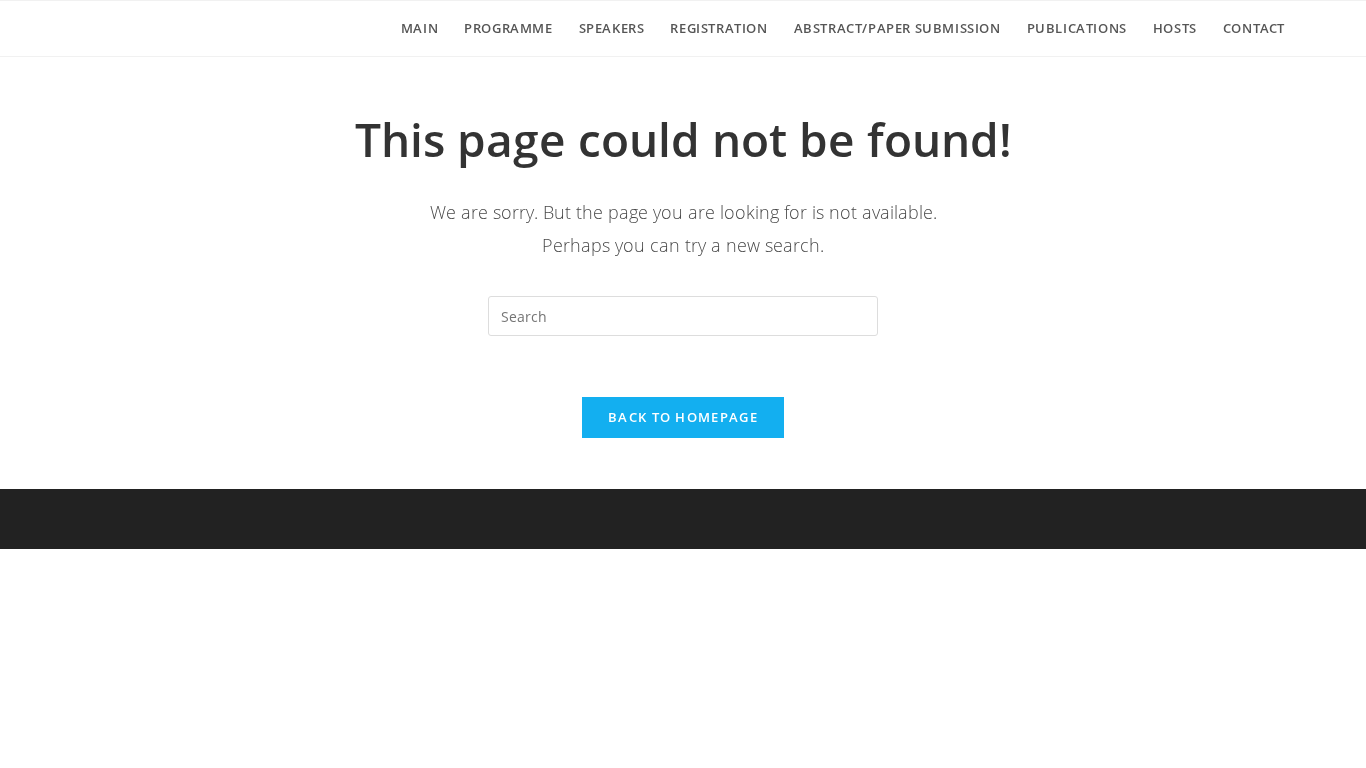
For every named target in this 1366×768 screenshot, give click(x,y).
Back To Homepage (683, 417)
